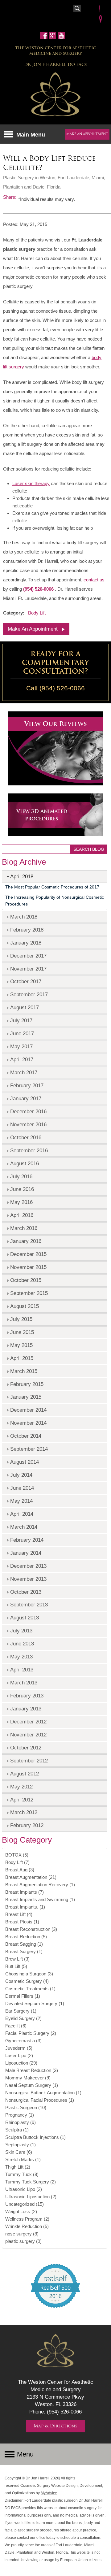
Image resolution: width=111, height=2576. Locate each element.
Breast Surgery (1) (24, 1951)
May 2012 (21, 1787)
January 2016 (26, 1241)
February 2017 (27, 1085)
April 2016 (22, 1215)
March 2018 (24, 917)
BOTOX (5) (17, 1855)
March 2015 (24, 1371)
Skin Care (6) (19, 2152)
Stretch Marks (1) (23, 2159)
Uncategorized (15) (25, 2204)
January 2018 (26, 943)
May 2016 (21, 1202)
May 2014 (21, 1501)
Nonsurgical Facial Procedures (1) (40, 2100)
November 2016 (28, 1124)
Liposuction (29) (21, 2063)
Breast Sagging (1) (24, 1944)
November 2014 (28, 1423)
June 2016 (22, 1189)
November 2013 (28, 1579)
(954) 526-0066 (38, 589)
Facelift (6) (16, 2026)
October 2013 (26, 1592)
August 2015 (25, 1306)
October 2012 (26, 1748)
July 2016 (21, 1176)
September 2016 (29, 1150)
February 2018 (27, 930)
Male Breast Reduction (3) (32, 2070)
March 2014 (24, 1527)
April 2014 (22, 1514)
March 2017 (24, 1072)
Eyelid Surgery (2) (23, 2018)
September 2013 (29, 1605)
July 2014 (21, 1475)
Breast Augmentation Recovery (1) (40, 1885)
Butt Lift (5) (16, 1966)
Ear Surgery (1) (21, 2011)
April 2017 (22, 1059)
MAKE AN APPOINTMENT (87, 134)
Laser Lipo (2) (19, 2055)
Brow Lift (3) (17, 1959)
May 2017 (21, 1046)
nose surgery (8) (22, 2234)
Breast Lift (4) (19, 1914)
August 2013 (25, 1618)
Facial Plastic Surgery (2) (31, 2033)
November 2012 (28, 1735)
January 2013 (26, 1709)
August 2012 (25, 1774)
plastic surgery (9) (23, 2241)
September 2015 (29, 1293)
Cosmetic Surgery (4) (27, 1981)
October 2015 (26, 1280)
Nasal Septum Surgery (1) (32, 2085)
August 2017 (25, 1007)
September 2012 (29, 1761)
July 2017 (21, 1020)
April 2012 (22, 1800)
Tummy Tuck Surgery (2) (31, 2182)
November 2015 (28, 1267)
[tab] (55, 877)
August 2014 (25, 1462)
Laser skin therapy (31, 483)
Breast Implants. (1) (25, 1907)
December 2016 (28, 1111)
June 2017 (22, 1033)
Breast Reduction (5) (26, 1937)
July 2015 (21, 1319)
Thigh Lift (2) (18, 2167)
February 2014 (27, 1540)
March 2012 (24, 1812)
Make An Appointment (33, 629)
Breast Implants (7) (25, 1892)
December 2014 (28, 1410)
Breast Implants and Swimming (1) (40, 1899)
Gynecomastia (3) (23, 2041)
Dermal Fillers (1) (23, 1996)
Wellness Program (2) (27, 2219)
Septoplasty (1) (21, 2145)
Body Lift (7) (17, 1862)
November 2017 (28, 969)
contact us (94, 580)
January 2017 (26, 1098)
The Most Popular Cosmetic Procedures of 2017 (52, 887)
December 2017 (28, 956)
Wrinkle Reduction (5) (27, 2226)
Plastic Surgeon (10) (26, 2107)
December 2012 (28, 1722)
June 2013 (22, 1644)
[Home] (55, 95)
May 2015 (21, 1345)
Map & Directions (55, 2426)
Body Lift (37, 613)
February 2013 (27, 1696)
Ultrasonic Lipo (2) (24, 2189)
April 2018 (22, 876)
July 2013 (21, 1631)
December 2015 (28, 1254)
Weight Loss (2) (21, 2211)
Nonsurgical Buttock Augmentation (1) (43, 2093)
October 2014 (26, 1436)
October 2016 (26, 1137)
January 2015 (26, 1397)
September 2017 (29, 994)
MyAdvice (49, 2493)
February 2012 (27, 1825)
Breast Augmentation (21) (31, 1877)
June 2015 (22, 1332)
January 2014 (26, 1553)
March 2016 (24, 1228)
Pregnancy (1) (20, 2115)
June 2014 (22, 1488)
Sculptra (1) (17, 2130)
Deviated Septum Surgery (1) (35, 2003)
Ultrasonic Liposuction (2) (31, 2197)
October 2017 (26, 981)
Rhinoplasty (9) (21, 2122)
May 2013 (21, 1657)
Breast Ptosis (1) (22, 1922)
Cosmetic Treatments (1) (30, 1989)
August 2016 (25, 1163)
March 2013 (24, 1683)
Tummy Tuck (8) (22, 2174)
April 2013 (22, 1670)
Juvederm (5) (19, 2048)
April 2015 (22, 1358)
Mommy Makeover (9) (28, 2078)
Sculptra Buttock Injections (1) (35, 2137)
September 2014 (29, 1449)
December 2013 (28, 1566)
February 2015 (27, 1384)
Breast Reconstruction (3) (31, 1929)
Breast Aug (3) (20, 1870)
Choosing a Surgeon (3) (29, 1974)
